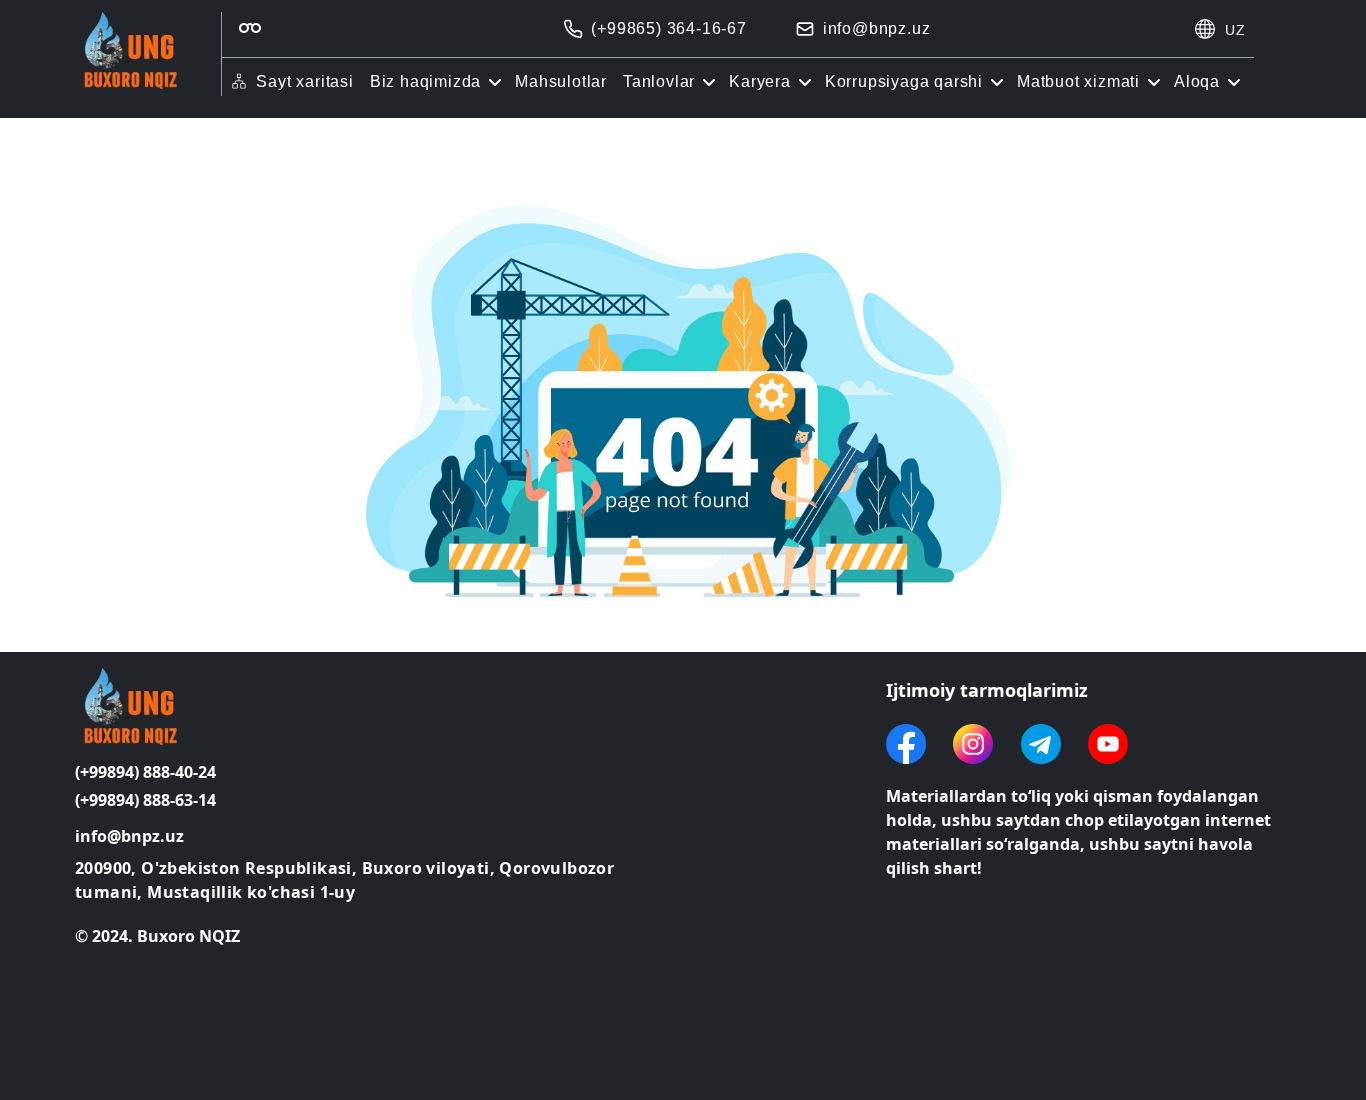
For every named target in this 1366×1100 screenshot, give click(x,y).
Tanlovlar (659, 81)
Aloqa (1197, 81)
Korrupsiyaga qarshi (904, 81)
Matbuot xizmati (1078, 81)
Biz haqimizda (425, 81)
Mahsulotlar (561, 81)
